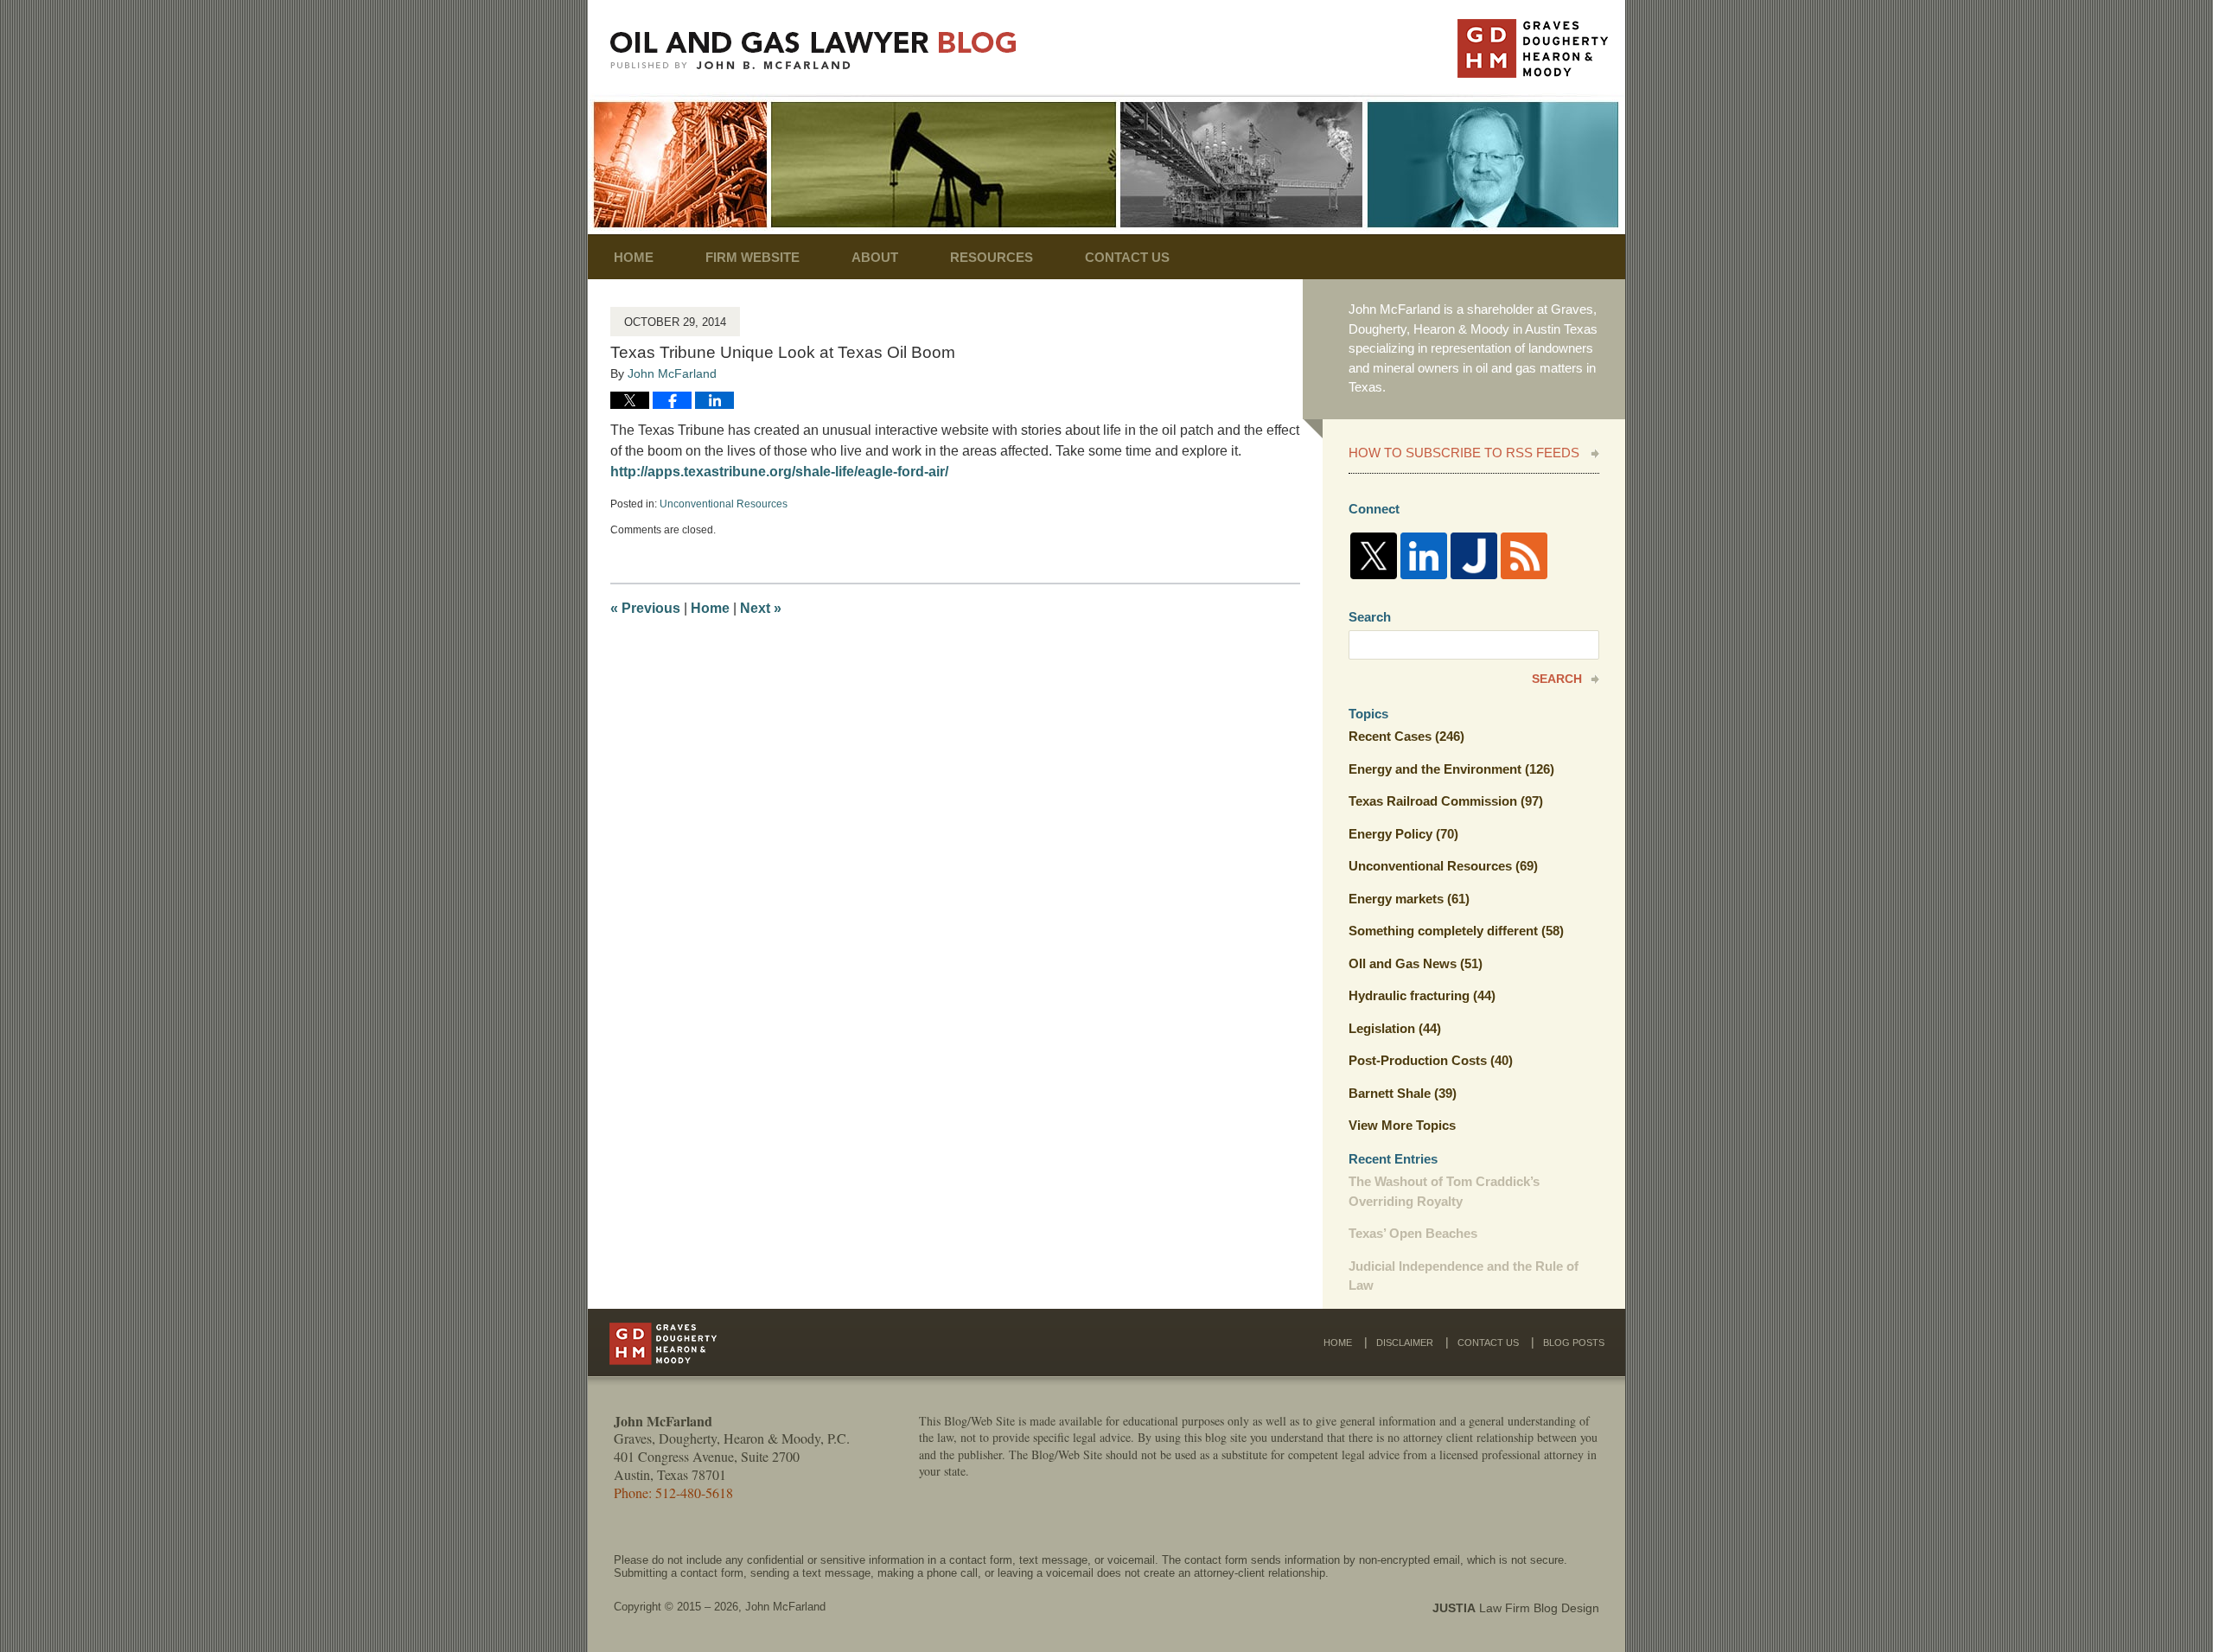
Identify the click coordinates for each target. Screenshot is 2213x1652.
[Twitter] (1374, 556)
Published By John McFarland (1533, 48)
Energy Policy (1403, 834)
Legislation (1395, 1028)
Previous (645, 608)
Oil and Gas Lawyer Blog (813, 51)
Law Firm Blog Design (1516, 1608)
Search (1557, 679)
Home (634, 257)
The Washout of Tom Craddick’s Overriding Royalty (1444, 1191)
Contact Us (1127, 257)
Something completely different (1456, 931)
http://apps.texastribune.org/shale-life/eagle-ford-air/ (779, 472)
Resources (992, 257)
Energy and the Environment (1451, 769)
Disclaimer (1405, 1343)
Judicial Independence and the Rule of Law (1464, 1276)
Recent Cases (1406, 736)
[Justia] (1474, 556)
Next (761, 608)
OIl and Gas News (1416, 963)
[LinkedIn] (1424, 556)
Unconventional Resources (724, 504)
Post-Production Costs (1431, 1060)
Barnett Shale (1403, 1093)
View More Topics (1402, 1125)
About (875, 257)
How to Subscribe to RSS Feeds (1464, 453)
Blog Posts (1574, 1343)
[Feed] (1524, 556)
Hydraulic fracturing (1422, 995)
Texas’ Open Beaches (1413, 1233)
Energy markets (1409, 899)
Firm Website (753, 257)
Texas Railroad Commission (1446, 801)
